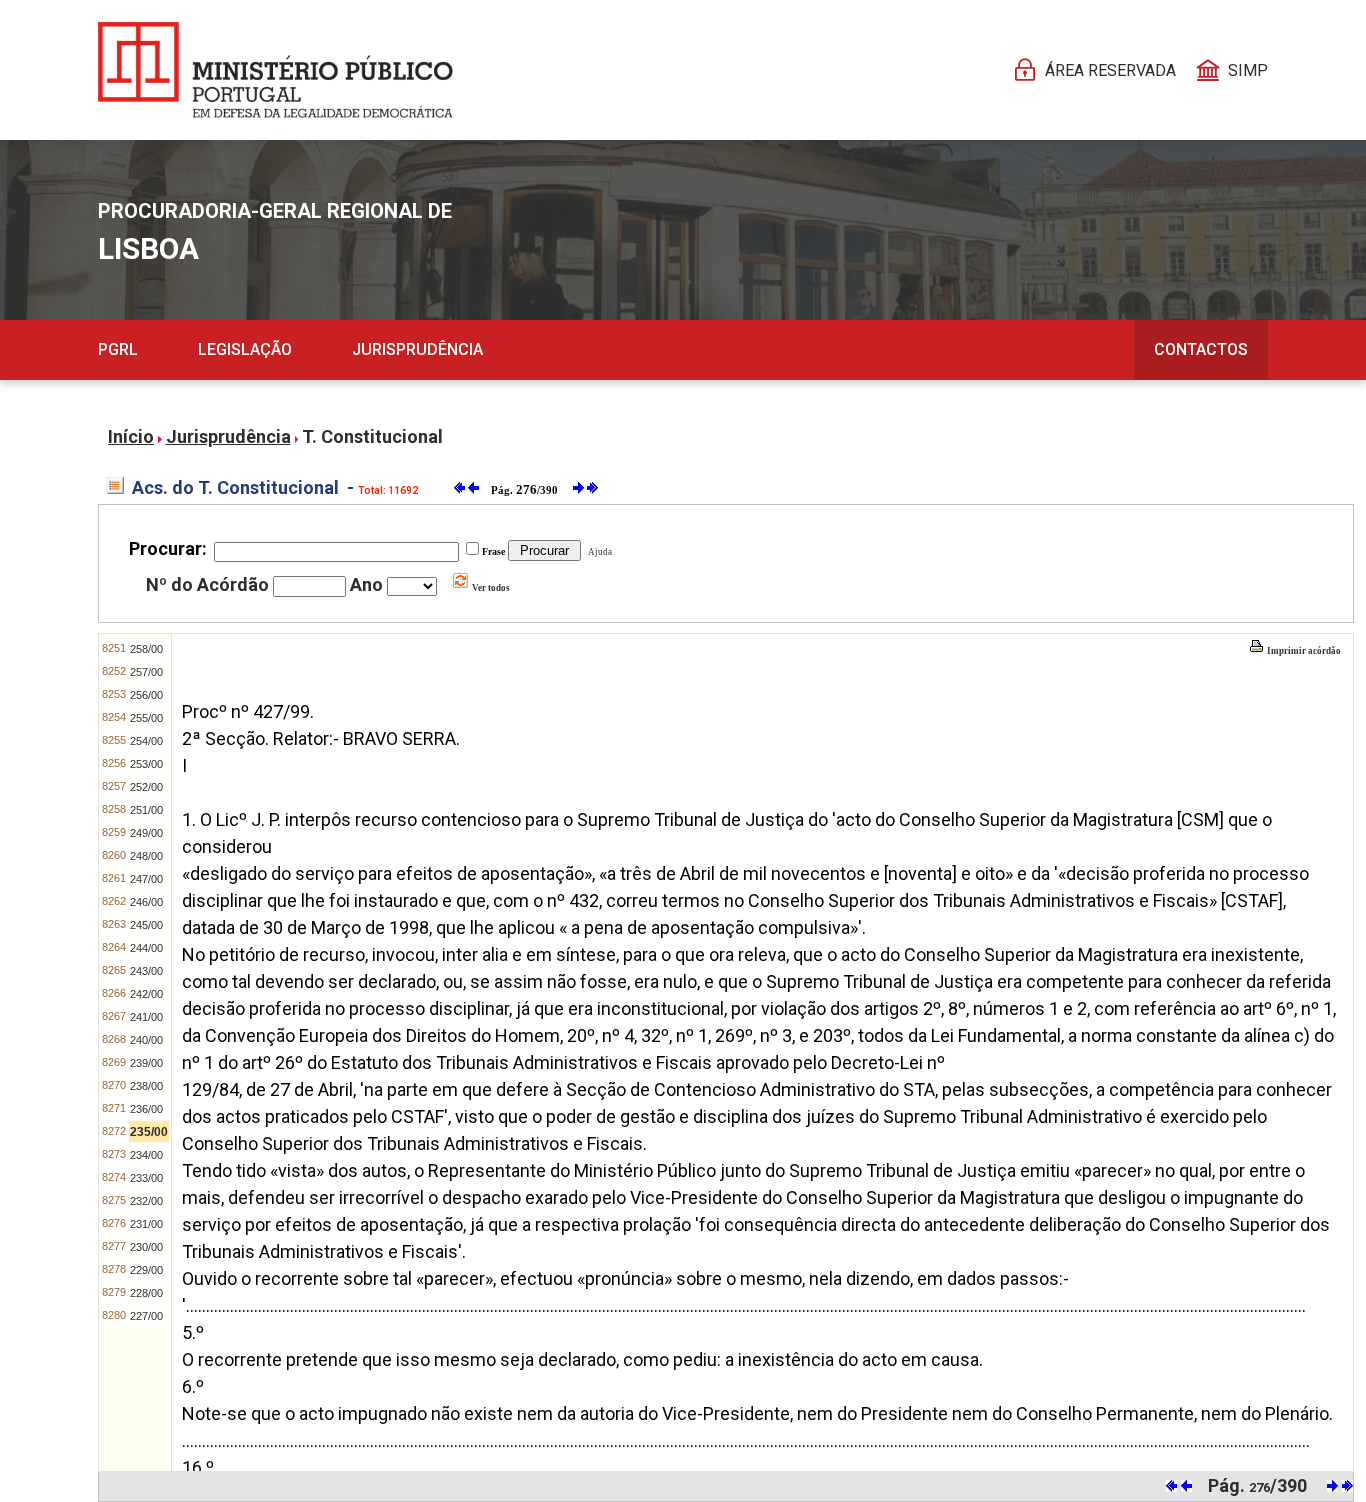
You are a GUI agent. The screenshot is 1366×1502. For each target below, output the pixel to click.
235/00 (149, 1132)
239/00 (146, 1063)
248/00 (146, 856)
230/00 (146, 1247)
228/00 (146, 1293)
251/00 (146, 810)
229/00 (146, 1270)
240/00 (146, 1040)
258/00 (146, 649)
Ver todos (490, 588)
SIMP (1248, 70)
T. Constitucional (372, 436)
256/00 (146, 695)
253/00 (146, 764)
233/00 (146, 1178)
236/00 (146, 1109)
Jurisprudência (417, 349)
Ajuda (598, 552)
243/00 (146, 971)
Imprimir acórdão (1303, 651)
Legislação (245, 349)
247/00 (146, 879)
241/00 (146, 1017)
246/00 (146, 902)
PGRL (118, 349)
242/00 (146, 994)
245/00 (146, 925)
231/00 (146, 1224)
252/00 (146, 787)
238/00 (146, 1086)
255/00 (146, 718)
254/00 (146, 741)
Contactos (1201, 349)
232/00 (146, 1201)
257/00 (146, 672)
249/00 (146, 833)
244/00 (146, 948)
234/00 (146, 1155)
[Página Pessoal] (275, 70)
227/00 (146, 1316)
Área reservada (1110, 70)
